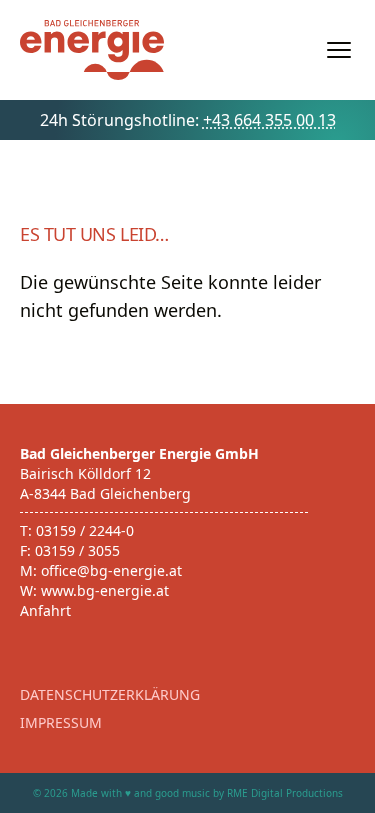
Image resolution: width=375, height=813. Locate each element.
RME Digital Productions (285, 793)
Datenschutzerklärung (110, 694)
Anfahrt (45, 610)
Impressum (61, 722)
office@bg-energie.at (111, 570)
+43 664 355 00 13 (269, 120)
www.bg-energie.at (105, 590)
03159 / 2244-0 (85, 530)
